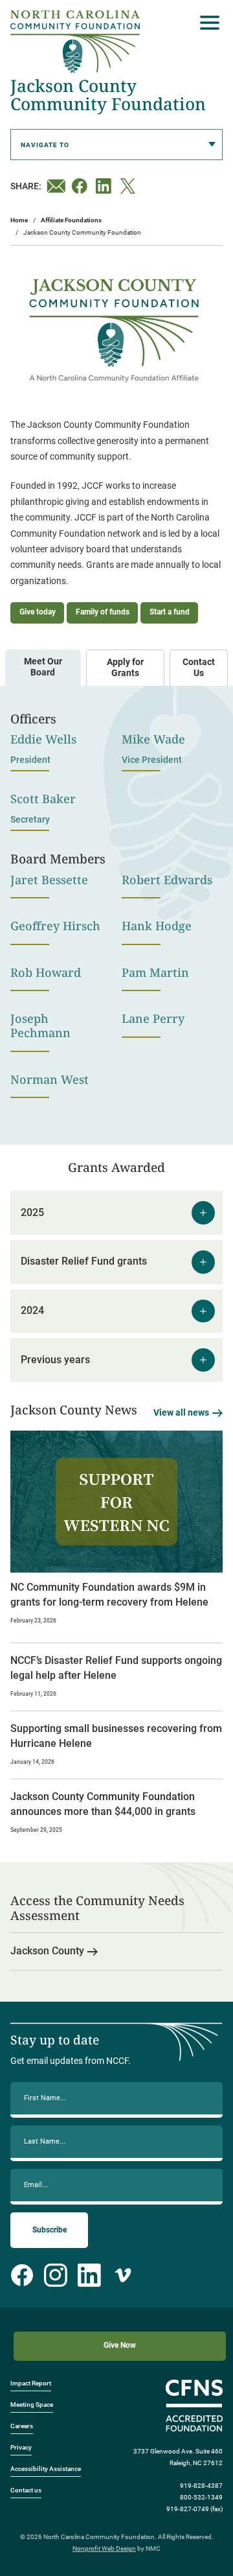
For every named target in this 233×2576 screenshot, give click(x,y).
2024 (32, 1310)
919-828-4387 (201, 2486)
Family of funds (103, 612)
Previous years (55, 1360)
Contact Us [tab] (199, 668)
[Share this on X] (130, 186)
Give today (38, 612)
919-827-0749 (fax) (194, 2509)
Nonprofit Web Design (104, 2548)
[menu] (206, 23)
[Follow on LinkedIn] (89, 2275)
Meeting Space (32, 2405)
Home (19, 220)
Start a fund (170, 612)
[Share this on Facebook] (81, 186)
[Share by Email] (56, 186)
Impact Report (31, 2383)
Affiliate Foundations (71, 220)
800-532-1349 (201, 2497)
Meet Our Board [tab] (43, 667)
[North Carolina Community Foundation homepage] (75, 42)
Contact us (26, 2490)
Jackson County (47, 1951)
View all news (181, 1413)
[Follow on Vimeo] (123, 2275)
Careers (22, 2426)
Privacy (21, 2447)
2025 (32, 1212)
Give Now (120, 2345)
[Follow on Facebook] (22, 2275)
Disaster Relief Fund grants (84, 1261)
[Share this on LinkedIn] (105, 186)
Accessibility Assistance (46, 2469)
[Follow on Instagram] (56, 2275)
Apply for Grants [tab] (125, 668)
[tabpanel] (116, 907)
